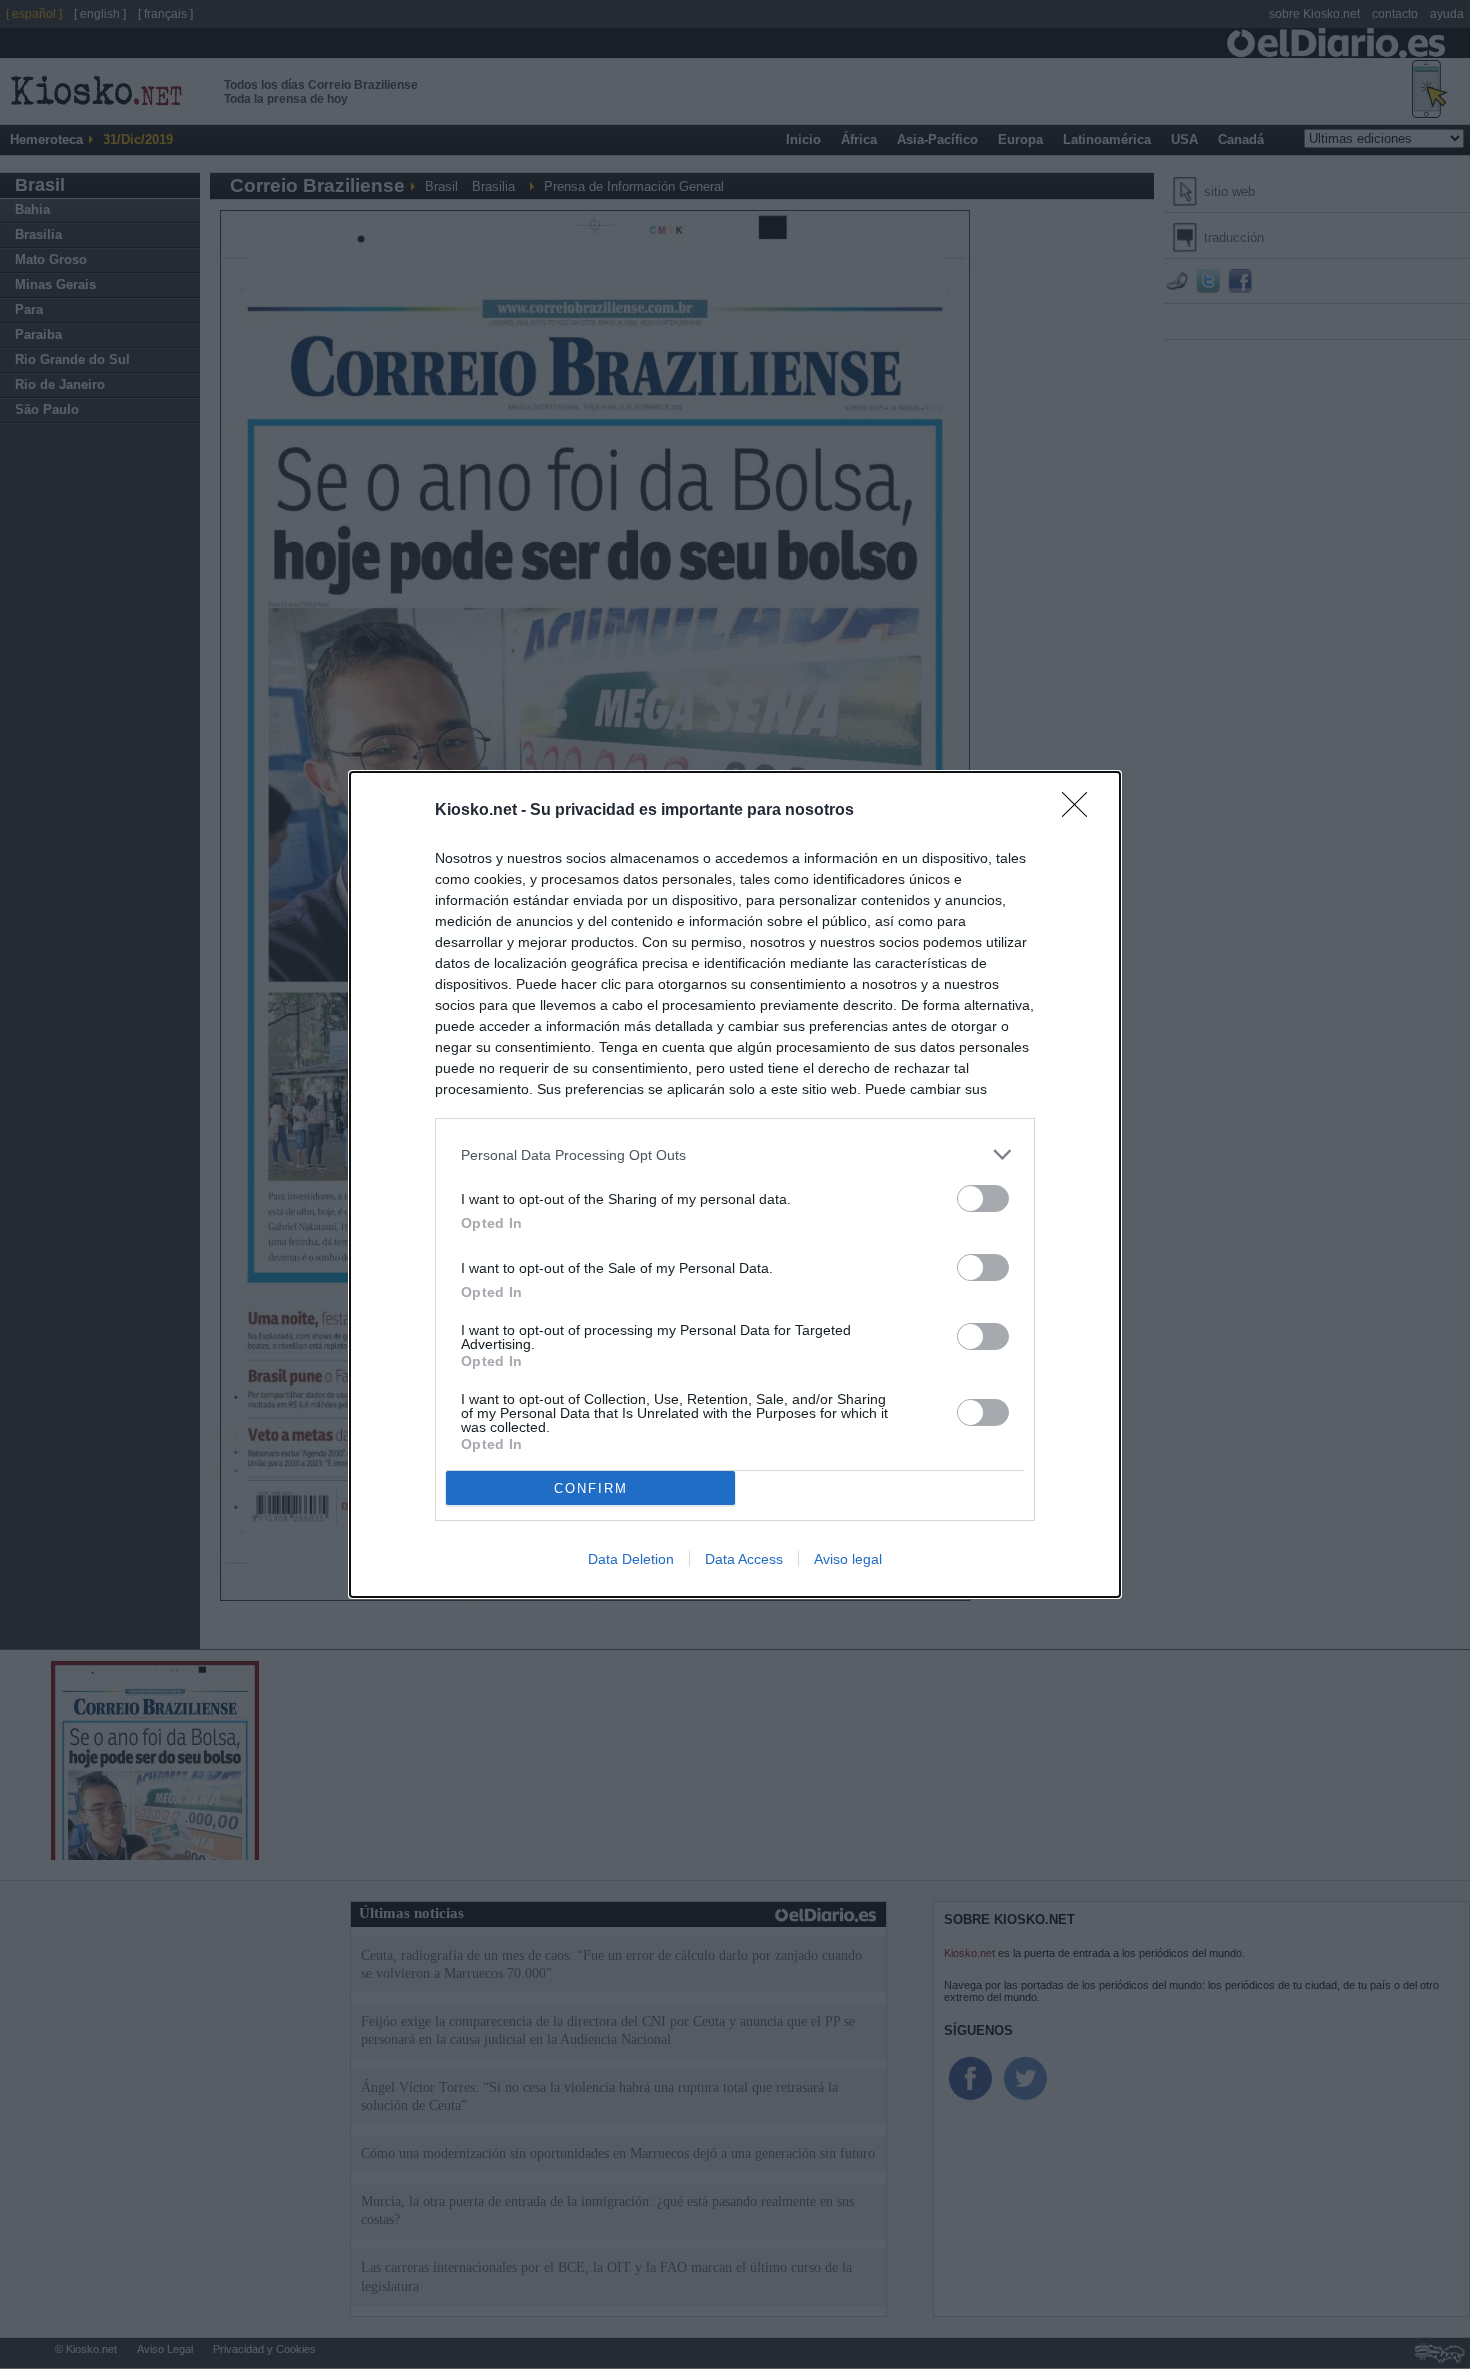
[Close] (1081, 811)
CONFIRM (591, 1488)
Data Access (744, 1559)
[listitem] (735, 1154)
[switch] (983, 1198)
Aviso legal (848, 1559)
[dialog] (735, 1184)
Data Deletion (631, 1559)
